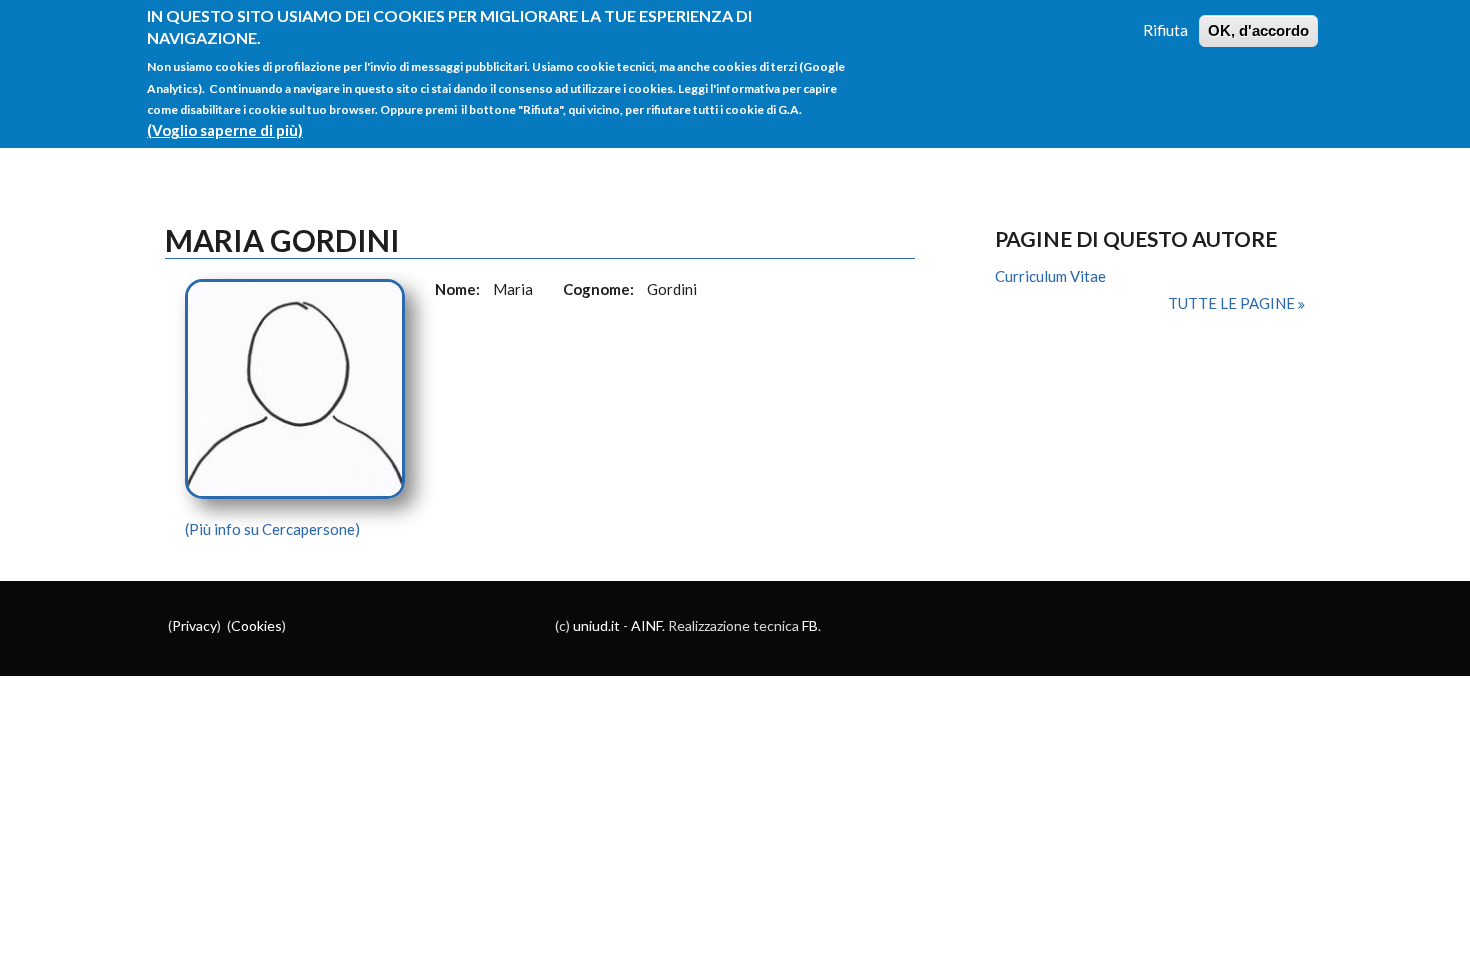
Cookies (256, 625)
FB (810, 625)
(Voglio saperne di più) (225, 130)
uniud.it (596, 625)
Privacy (194, 625)
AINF (646, 625)
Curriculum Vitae (1050, 276)
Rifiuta (1165, 30)
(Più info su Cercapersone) (272, 529)
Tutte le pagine (1233, 303)
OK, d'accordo (1258, 30)
